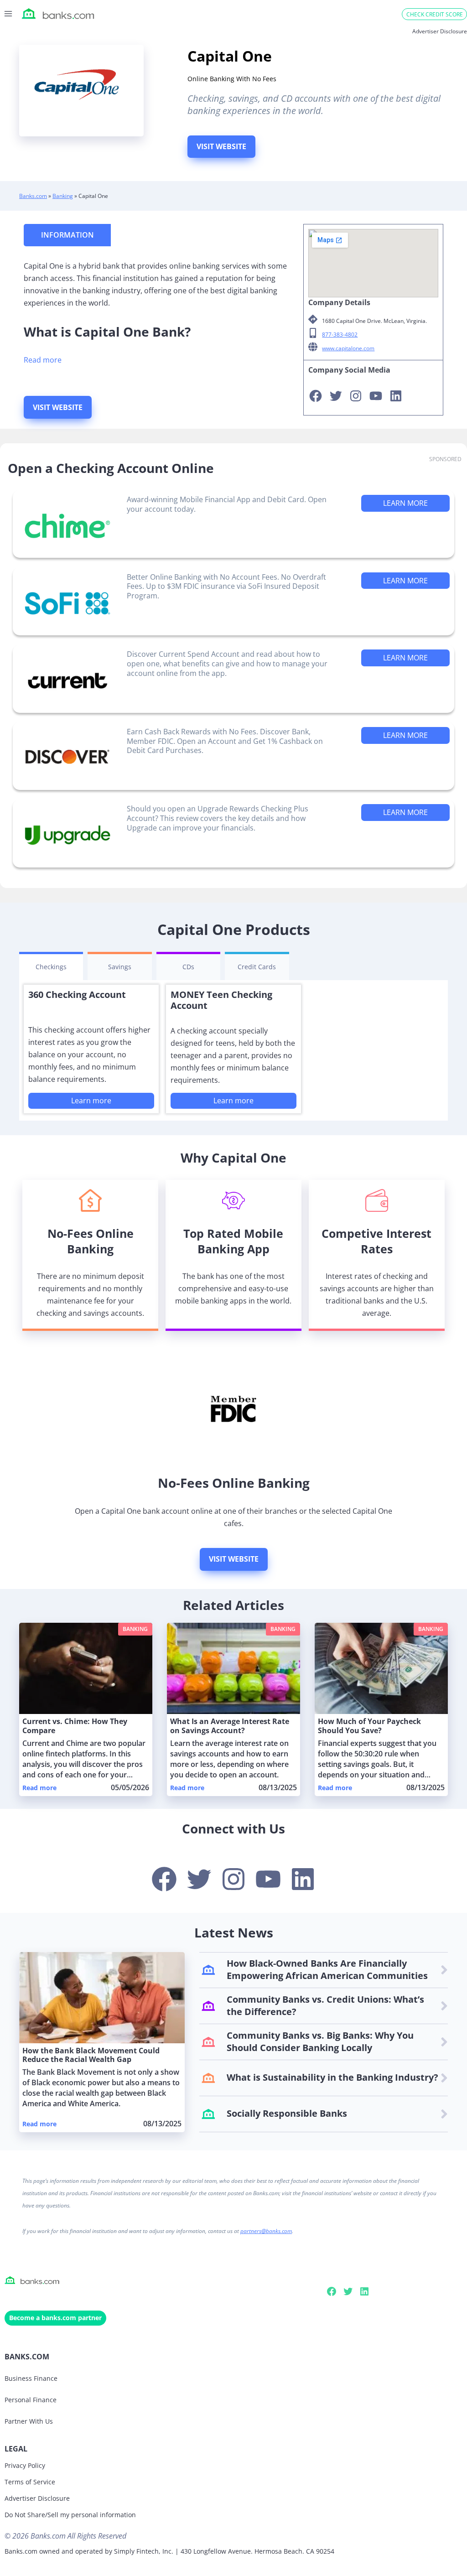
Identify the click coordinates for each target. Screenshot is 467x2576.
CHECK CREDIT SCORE (435, 14)
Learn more (91, 1101)
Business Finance (31, 2378)
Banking (63, 196)
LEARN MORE (405, 503)
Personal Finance (31, 2400)
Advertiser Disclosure (37, 2498)
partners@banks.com (266, 2231)
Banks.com (33, 196)
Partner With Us (29, 2421)
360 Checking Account (77, 995)
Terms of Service (30, 2482)
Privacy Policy (25, 2465)
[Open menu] (8, 13)
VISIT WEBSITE (221, 146)
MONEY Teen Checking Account (221, 1000)
